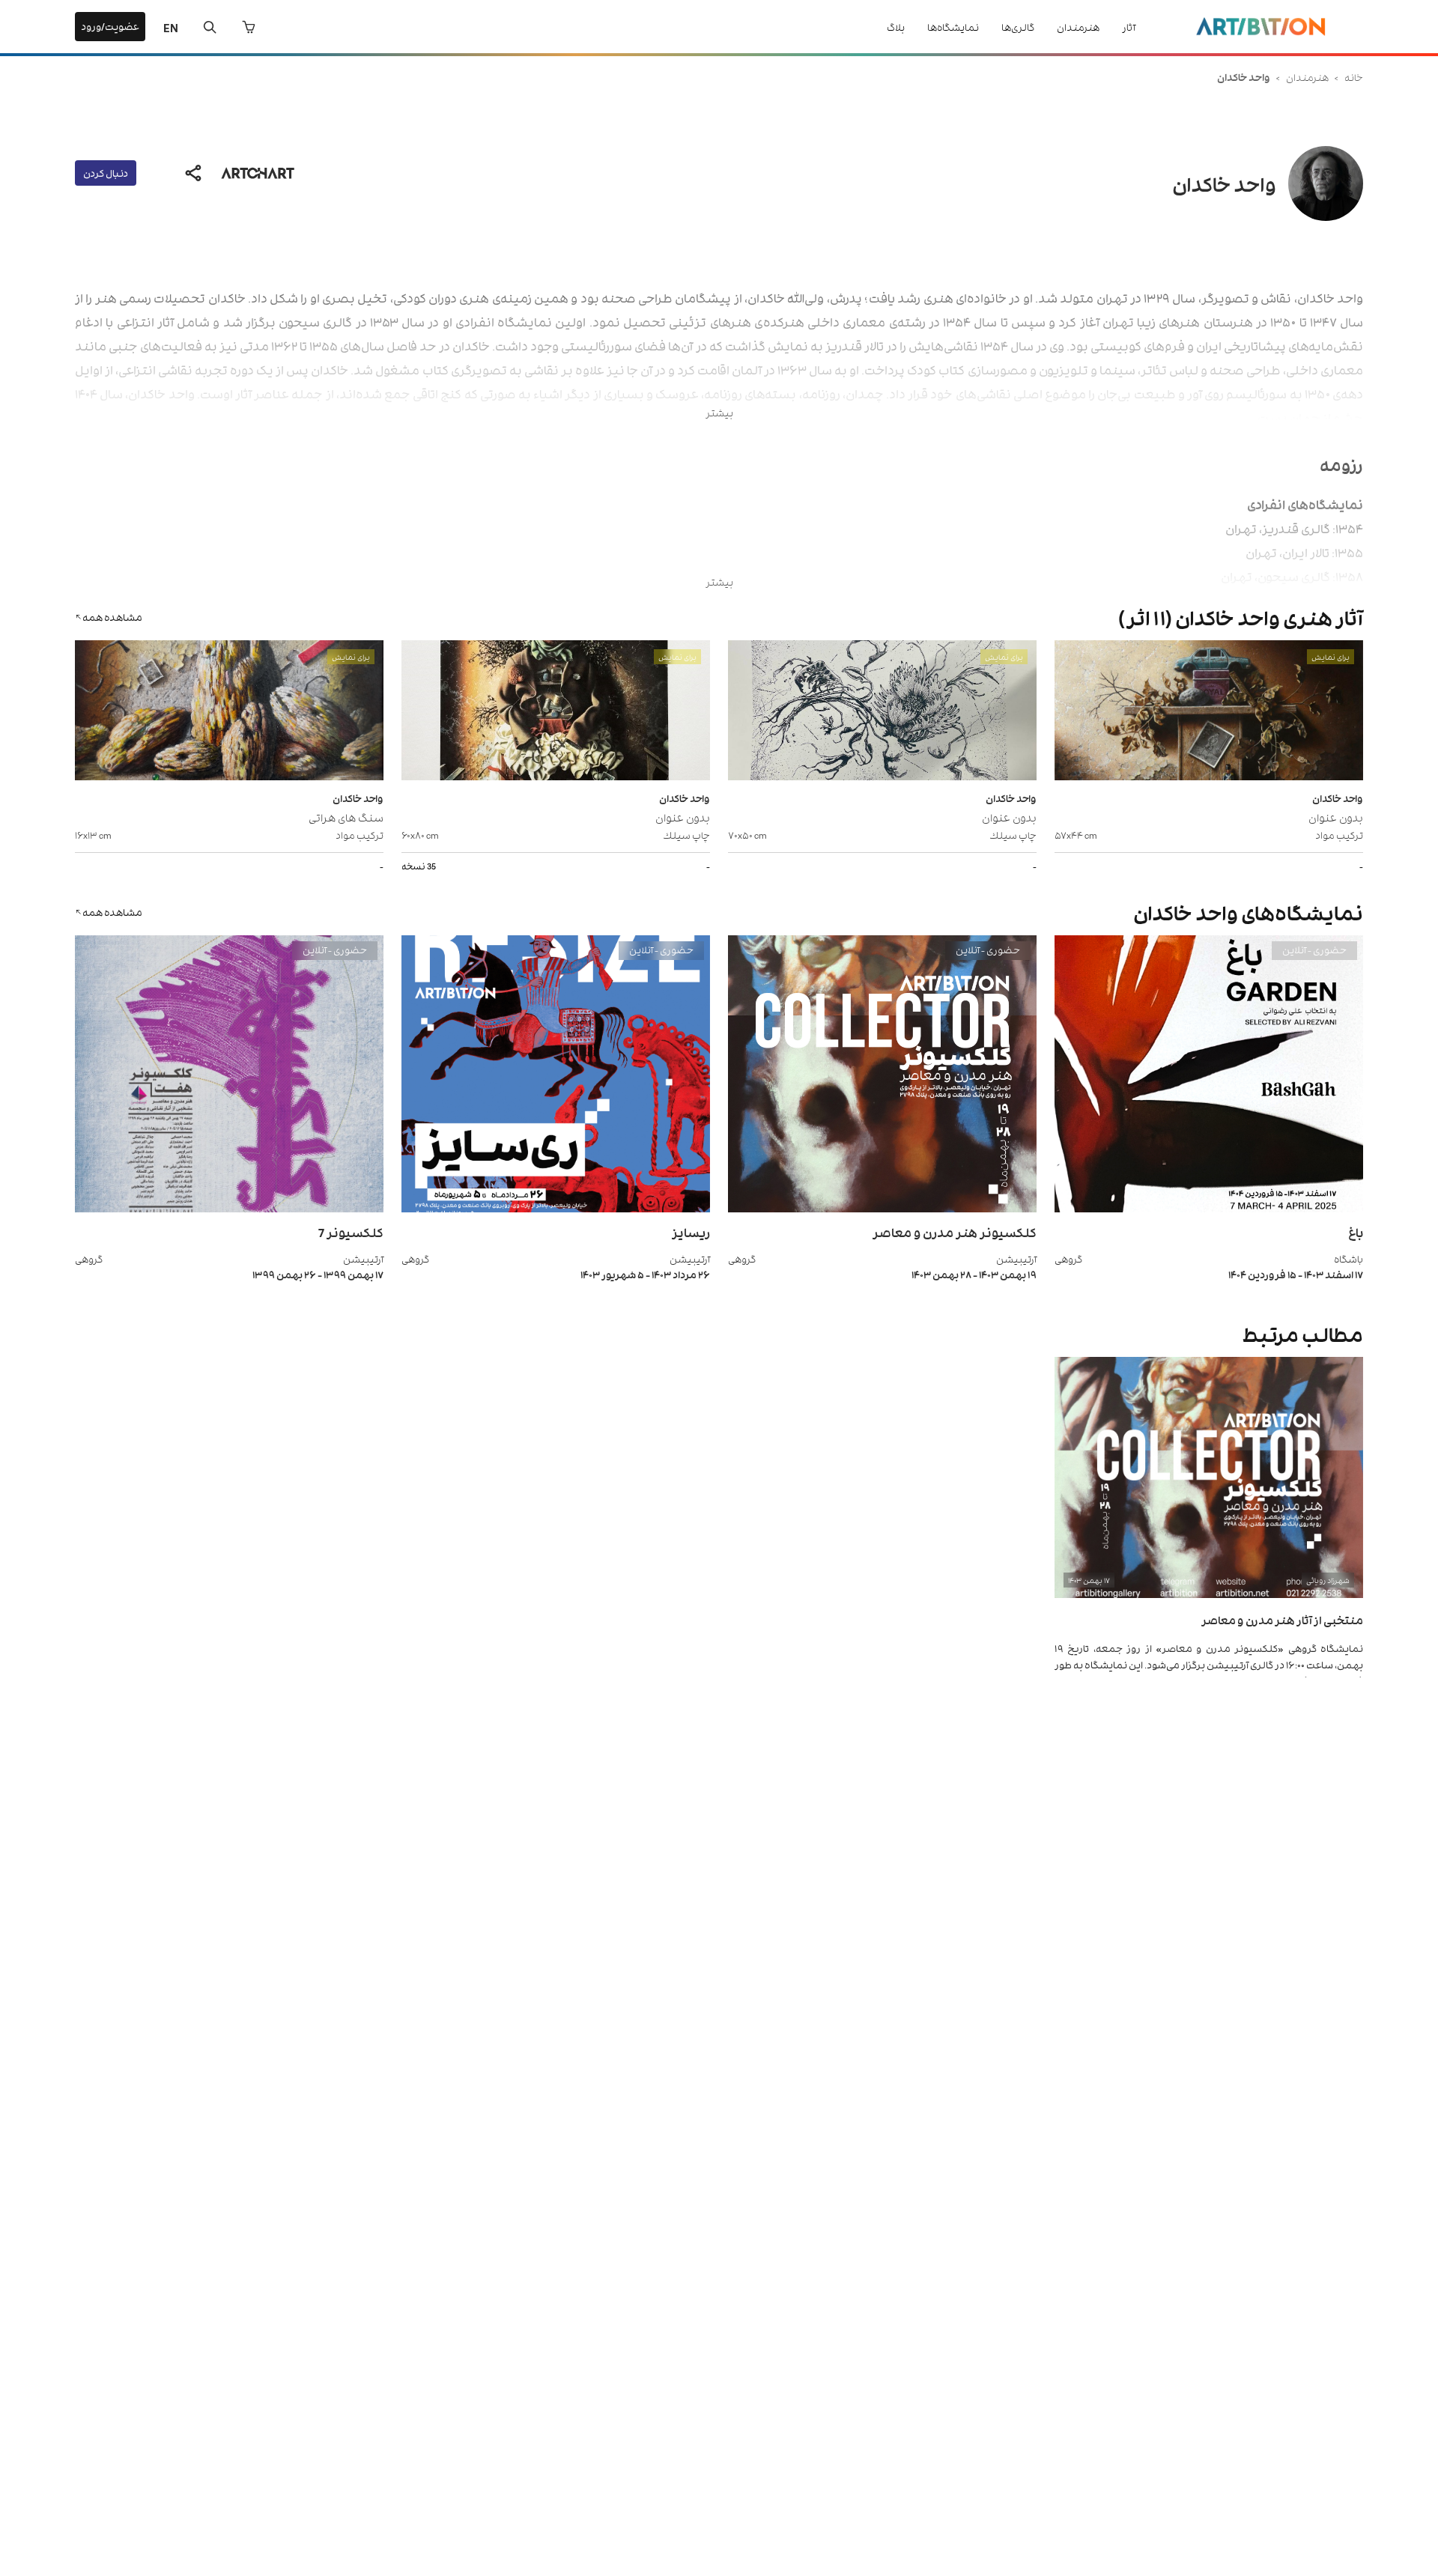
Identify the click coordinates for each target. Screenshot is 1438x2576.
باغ (1356, 1232)
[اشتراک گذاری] (193, 173)
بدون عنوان (1336, 817)
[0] (249, 27)
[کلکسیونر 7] (229, 1208)
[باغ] (1209, 1208)
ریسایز (691, 1232)
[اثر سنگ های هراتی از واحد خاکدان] (229, 712)
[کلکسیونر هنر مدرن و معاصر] (882, 1208)
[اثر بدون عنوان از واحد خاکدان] (1209, 712)
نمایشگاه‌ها (953, 27)
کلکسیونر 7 (351, 1232)
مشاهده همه (112, 617)
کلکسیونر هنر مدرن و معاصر (955, 1232)
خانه (1354, 77)
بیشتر (719, 412)
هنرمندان (1078, 27)
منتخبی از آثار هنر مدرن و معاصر (1282, 1619)
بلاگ (896, 27)
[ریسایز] (556, 1208)
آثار (1129, 27)
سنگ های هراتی (346, 817)
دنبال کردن (106, 173)
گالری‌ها (1018, 27)
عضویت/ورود (110, 26)
